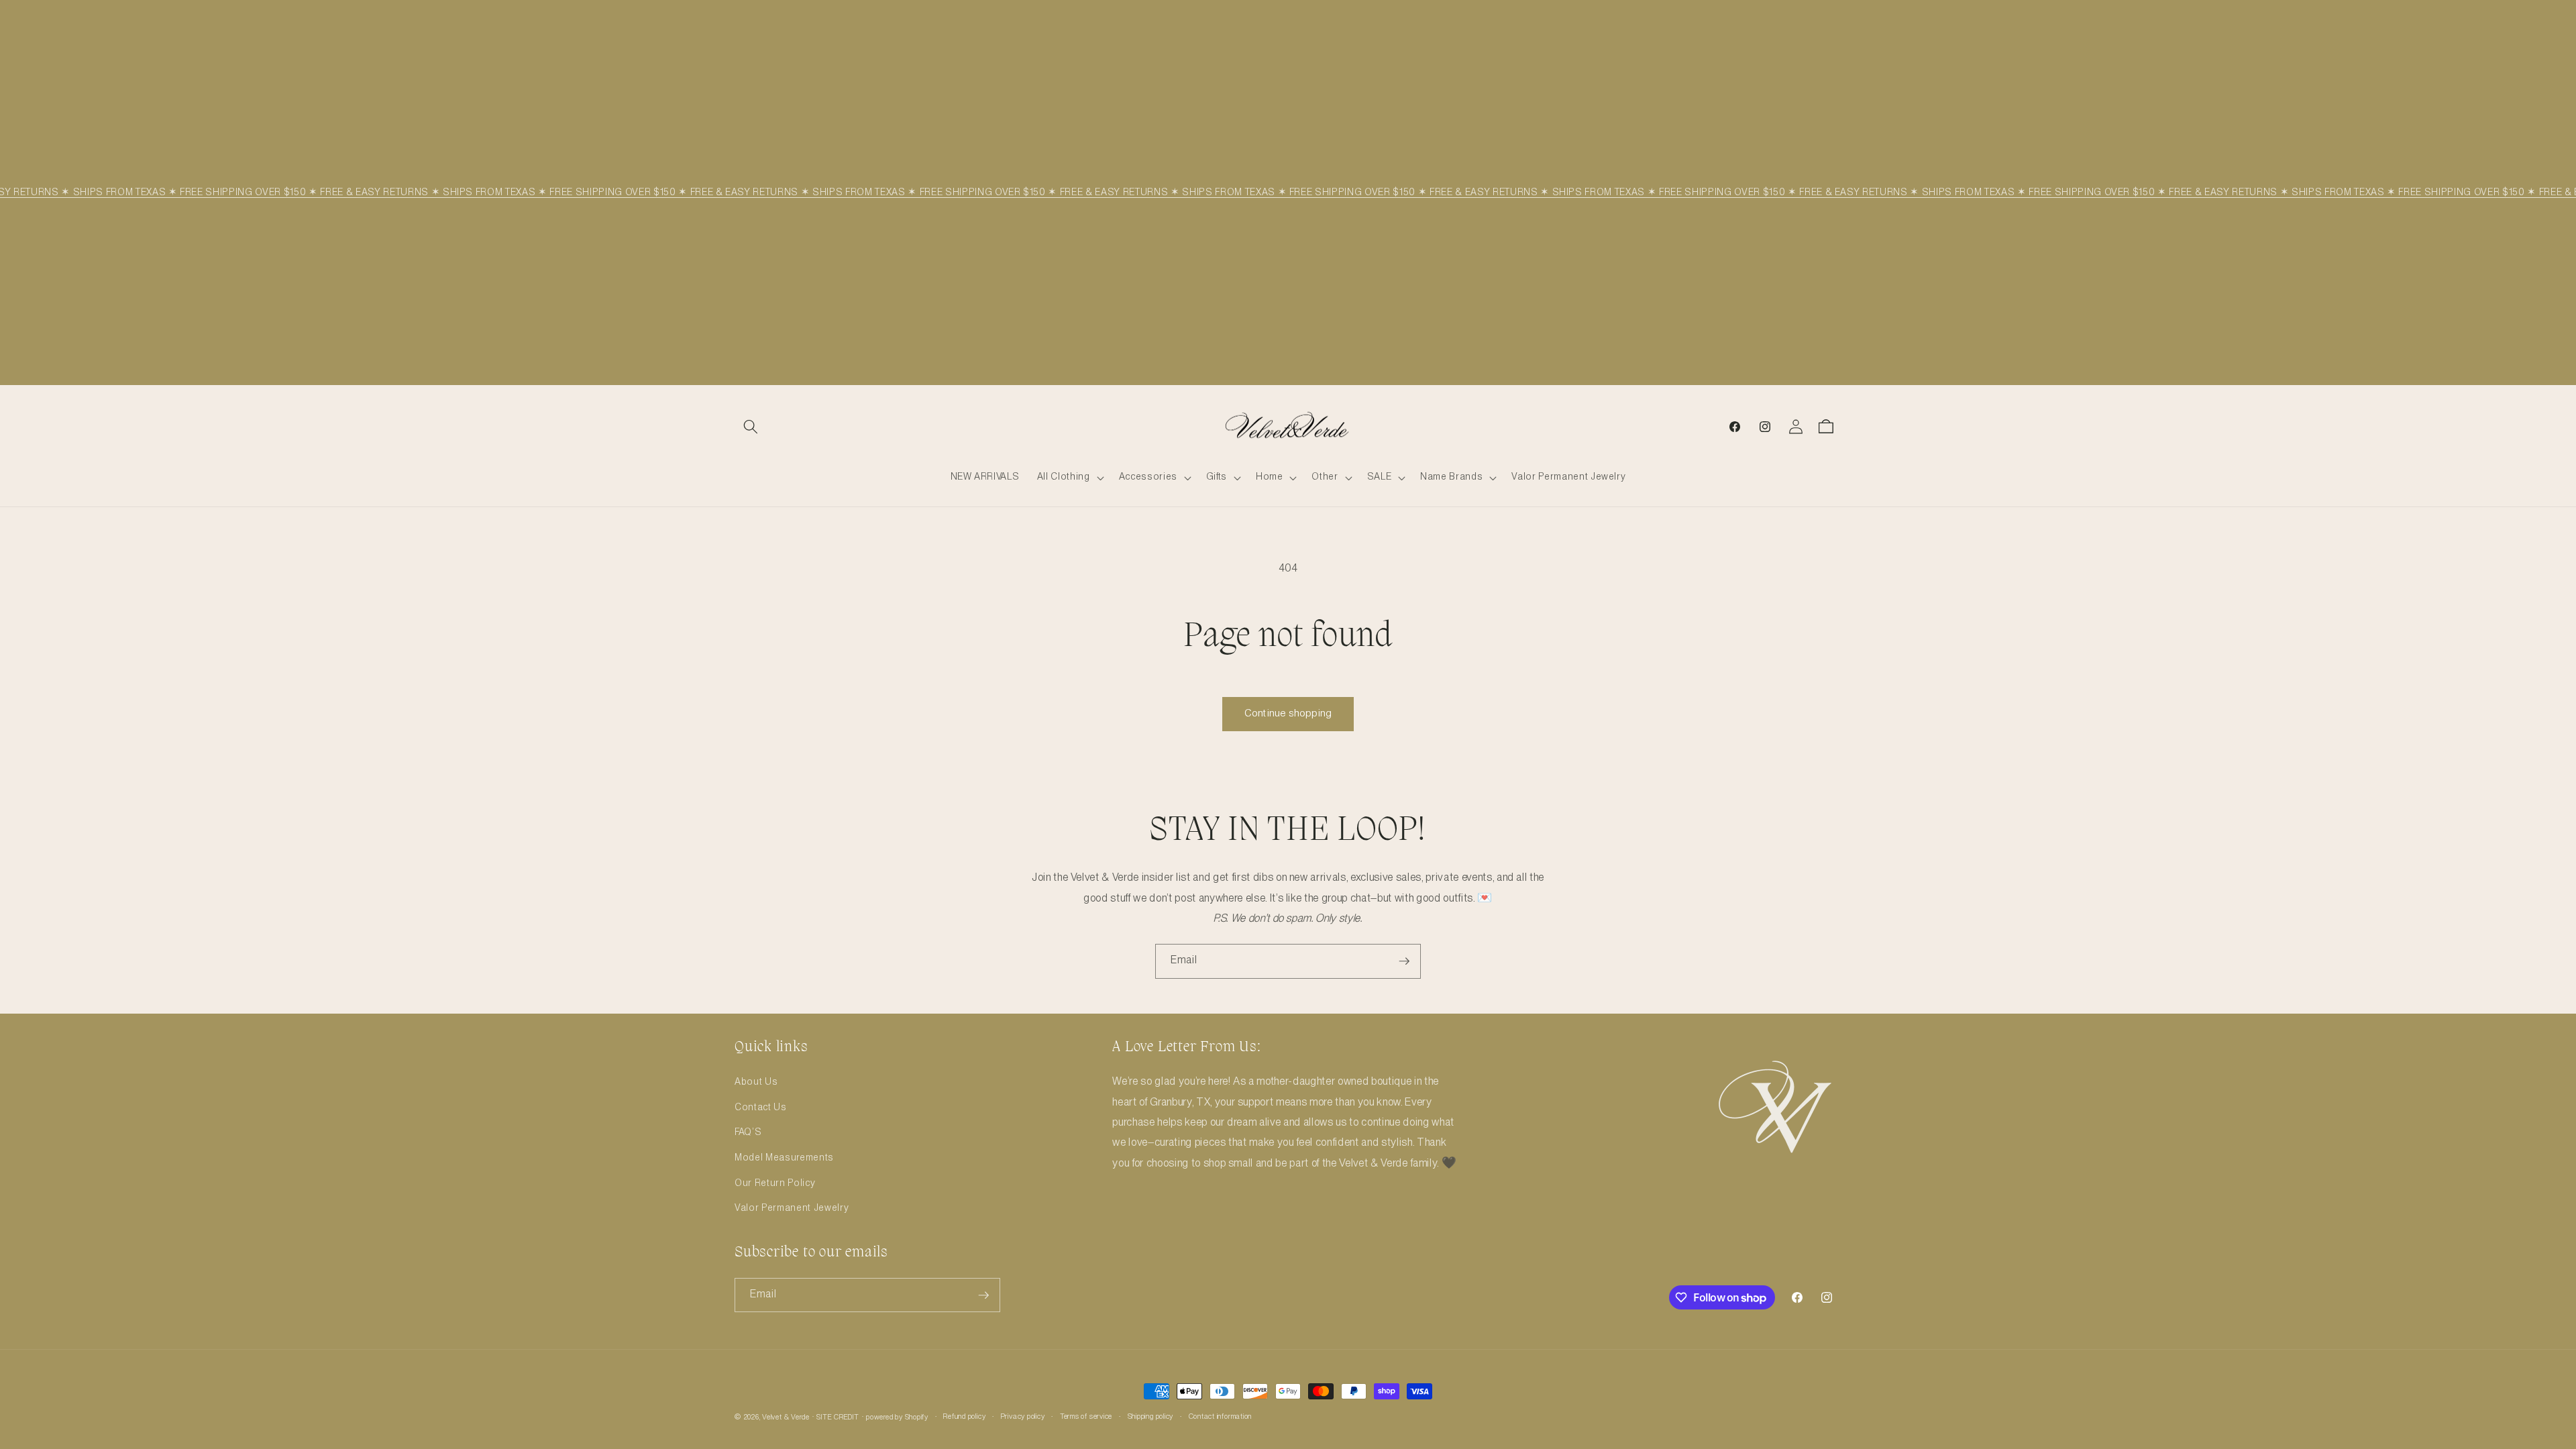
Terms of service (1086, 1417)
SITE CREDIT (838, 1417)
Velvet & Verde (786, 1417)
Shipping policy (1151, 1417)
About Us (756, 1082)
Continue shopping (1288, 714)
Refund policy (964, 1417)
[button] (751, 427)
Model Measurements (784, 1158)
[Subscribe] (1404, 961)
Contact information (1221, 1417)
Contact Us (761, 1108)
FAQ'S (748, 1132)
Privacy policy (1023, 1417)
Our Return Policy (775, 1183)
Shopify (917, 1417)
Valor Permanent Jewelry (792, 1208)
